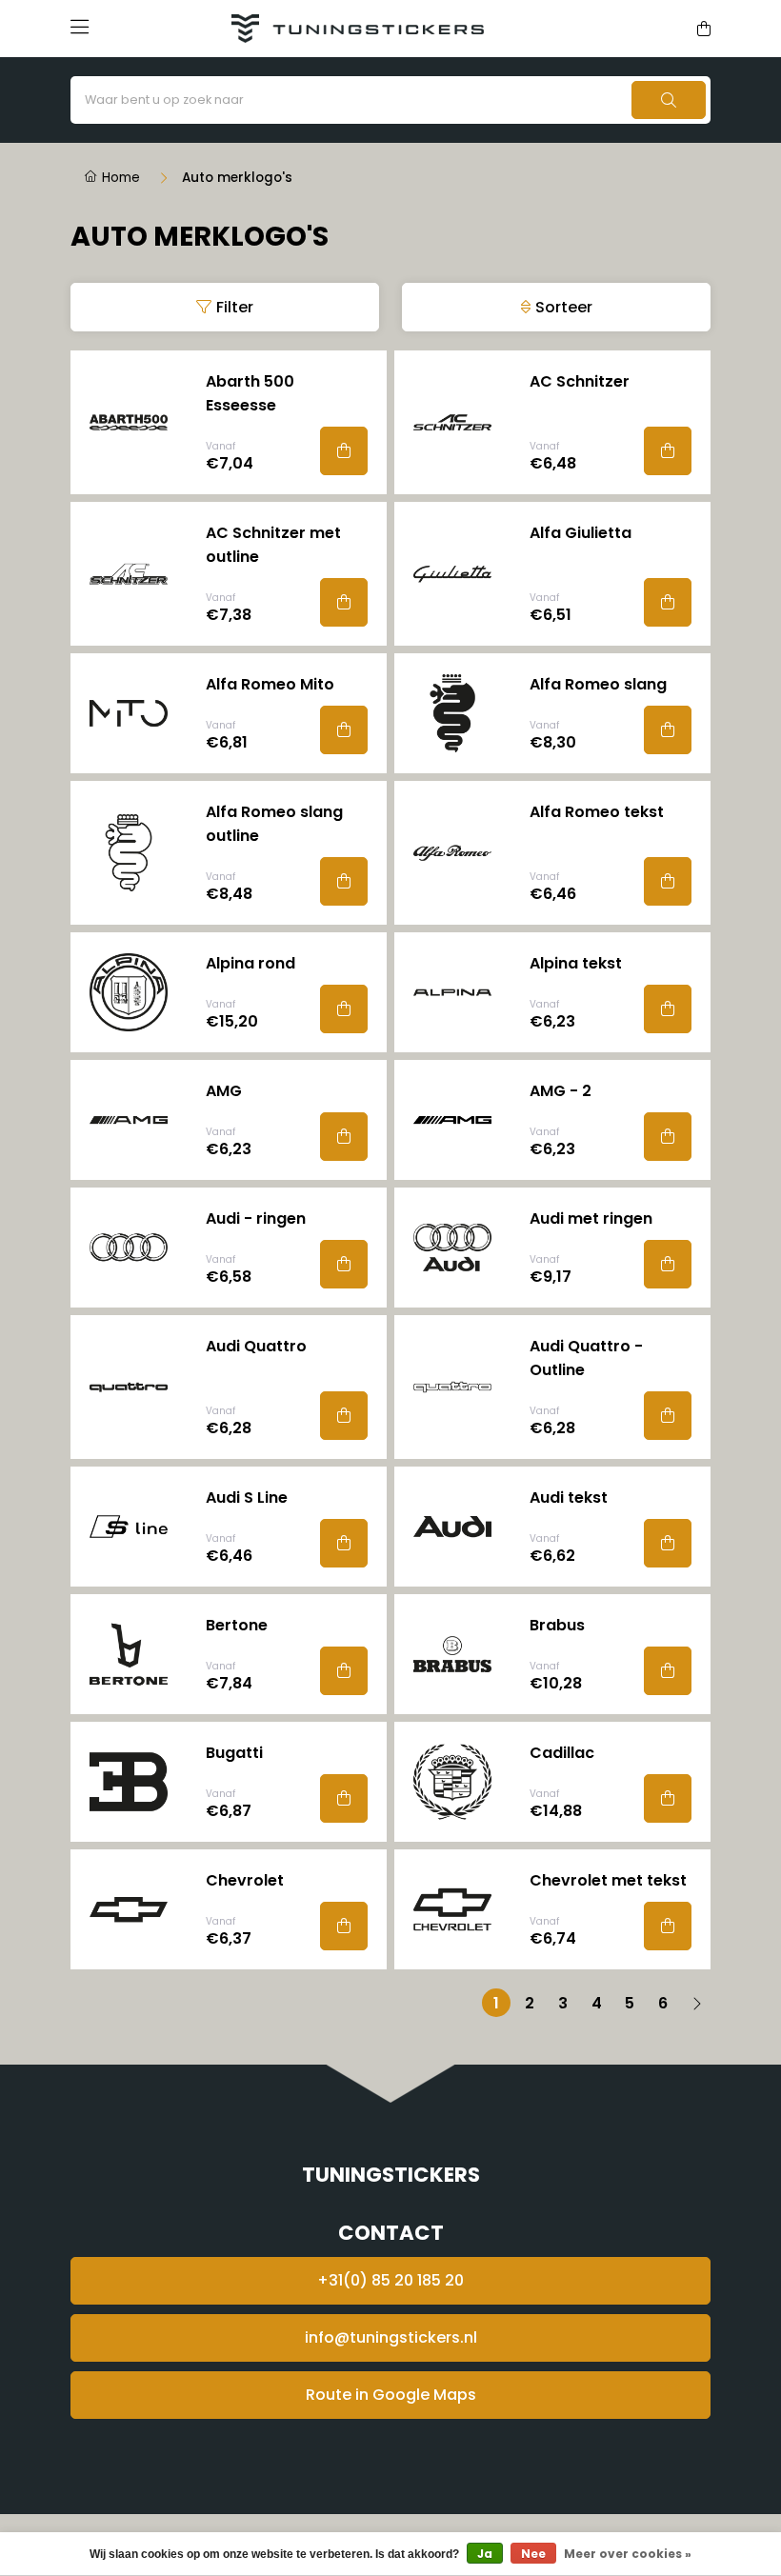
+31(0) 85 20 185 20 (390, 2280)
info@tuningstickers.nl (391, 2337)
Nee (533, 2554)
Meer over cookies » (628, 2554)
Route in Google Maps (391, 2395)
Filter (235, 307)
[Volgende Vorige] (696, 2003)
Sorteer (564, 307)
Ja (485, 2554)
